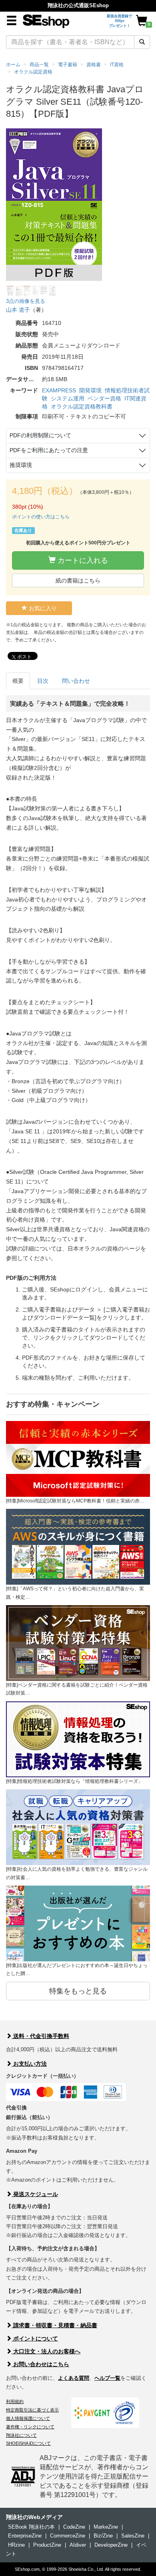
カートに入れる (82, 560)
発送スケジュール (35, 2194)
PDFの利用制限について (40, 435)
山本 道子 (18, 310)
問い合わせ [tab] (76, 681)
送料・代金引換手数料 (40, 2036)
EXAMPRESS (59, 390)
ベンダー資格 (104, 398)
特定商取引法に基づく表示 (32, 2410)
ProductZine (47, 2545)
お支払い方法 (29, 2064)
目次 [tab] (43, 681)
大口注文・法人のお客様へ (46, 2351)
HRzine (16, 2545)
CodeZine (74, 2527)
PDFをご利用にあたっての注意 (49, 450)
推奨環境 (21, 465)
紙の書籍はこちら (78, 581)
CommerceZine (68, 2536)
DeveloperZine (111, 2545)
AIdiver (78, 2545)
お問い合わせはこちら (40, 2364)
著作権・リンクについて (30, 2427)
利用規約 (15, 2401)
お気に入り (42, 608)
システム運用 (68, 398)
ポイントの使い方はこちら (41, 517)
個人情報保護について (28, 2418)
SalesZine (133, 2536)
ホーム (13, 65)
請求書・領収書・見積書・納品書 (54, 2325)
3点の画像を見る (26, 301)
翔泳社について (21, 2435)
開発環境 (90, 390)
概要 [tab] (18, 681)
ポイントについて (35, 2338)
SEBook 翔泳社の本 (31, 2527)
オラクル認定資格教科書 (82, 406)
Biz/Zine (103, 2536)
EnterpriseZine (25, 2536)
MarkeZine (106, 2527)
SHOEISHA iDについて (28, 2443)
